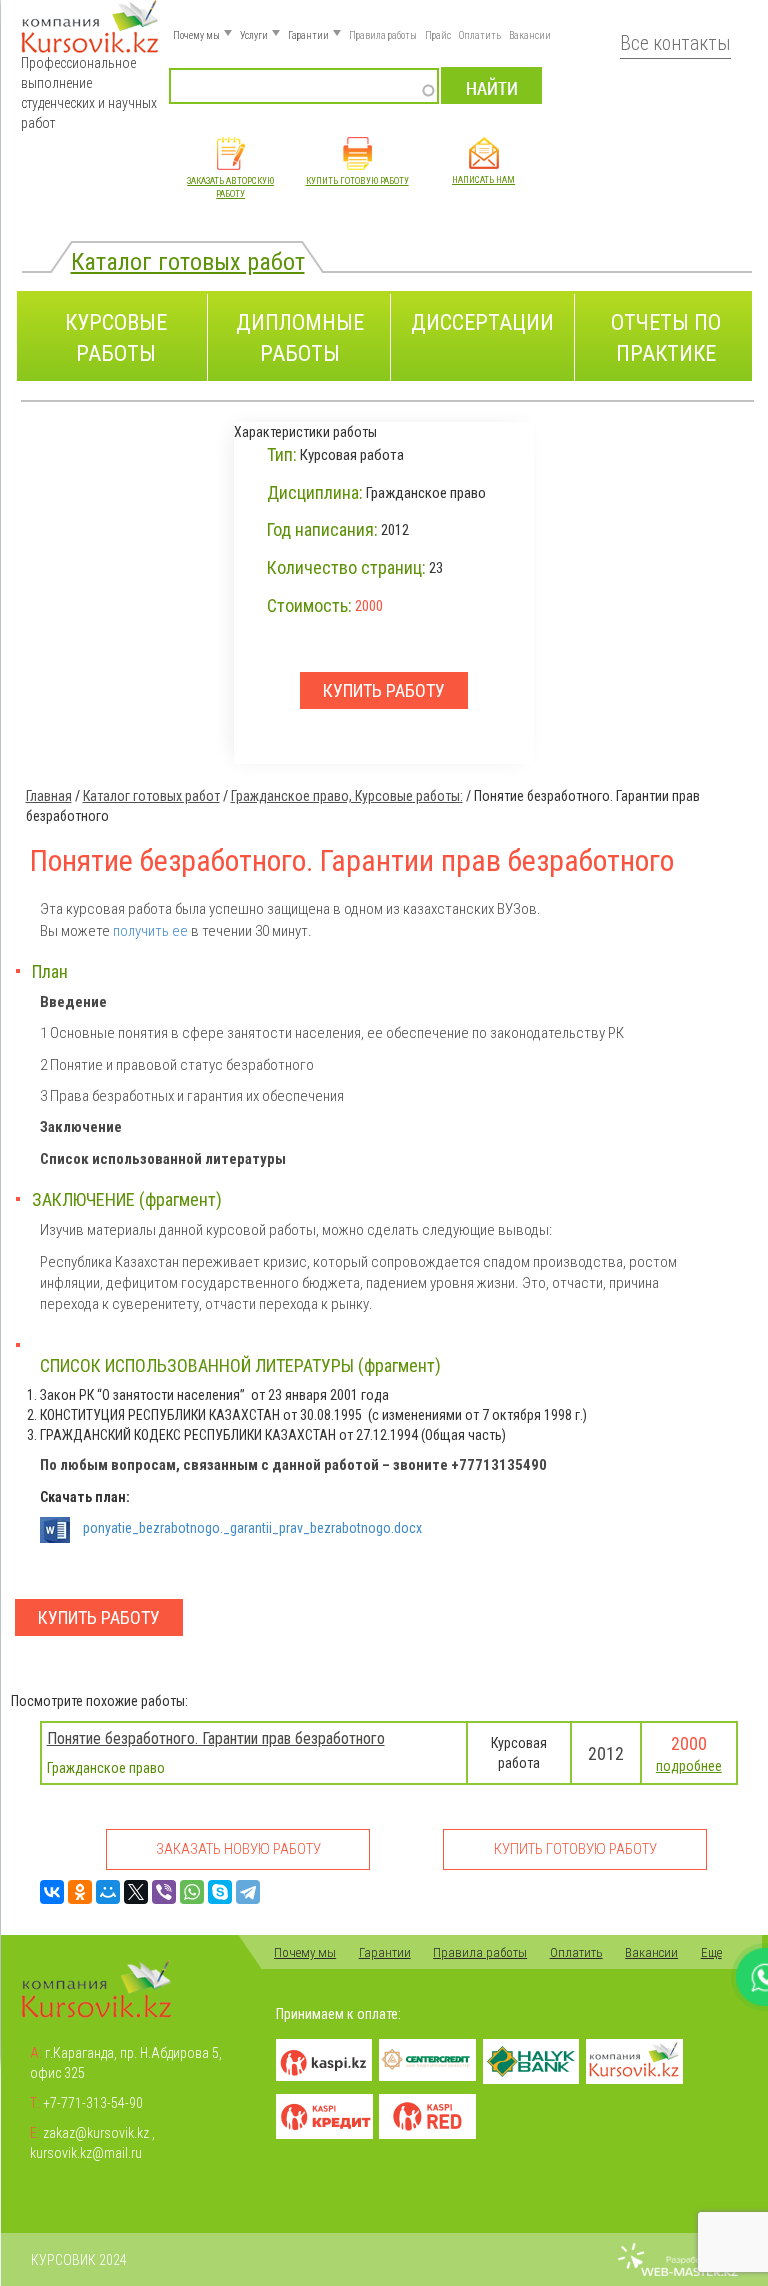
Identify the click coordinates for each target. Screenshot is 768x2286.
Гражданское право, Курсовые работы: (347, 796)
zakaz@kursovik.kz (96, 2133)
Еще (711, 1952)
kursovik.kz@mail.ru (86, 2153)
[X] (136, 1892)
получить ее (150, 931)
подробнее (689, 1766)
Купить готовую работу (357, 181)
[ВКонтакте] (52, 1892)
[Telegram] (248, 1892)
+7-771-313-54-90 (93, 2103)
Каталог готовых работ (188, 261)
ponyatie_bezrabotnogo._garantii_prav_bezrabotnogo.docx (252, 1528)
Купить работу (99, 1617)
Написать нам (483, 180)
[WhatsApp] (192, 1892)
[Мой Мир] (108, 1892)
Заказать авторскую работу (230, 187)
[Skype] (220, 1892)
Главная (49, 796)
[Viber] (164, 1892)
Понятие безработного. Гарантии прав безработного (216, 1738)
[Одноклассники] (80, 1892)
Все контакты (675, 43)
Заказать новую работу (238, 1849)
